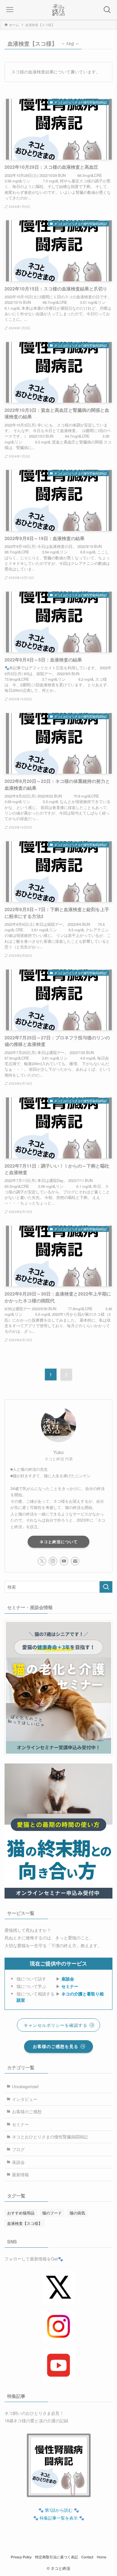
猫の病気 (77, 2213)
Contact (87, 2557)
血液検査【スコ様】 (25, 2223)
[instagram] (53, 1561)
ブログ (18, 2149)
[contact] (75, 1561)
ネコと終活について (59, 1542)
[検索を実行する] (106, 1587)
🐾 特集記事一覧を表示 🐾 (59, 2518)
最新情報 (20, 2174)
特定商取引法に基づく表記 (57, 2557)
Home (102, 2557)
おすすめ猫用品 (21, 2213)
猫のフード (52, 2213)
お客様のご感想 (27, 2111)
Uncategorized (25, 2086)
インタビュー (25, 2099)
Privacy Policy (21, 2557)
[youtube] (64, 1561)
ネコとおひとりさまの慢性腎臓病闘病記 (50, 2137)
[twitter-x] (42, 1561)
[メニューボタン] (10, 10)
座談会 (68, 1979)
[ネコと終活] (58, 10)
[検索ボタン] (107, 10)
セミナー (70, 1986)
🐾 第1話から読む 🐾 (59, 2510)
